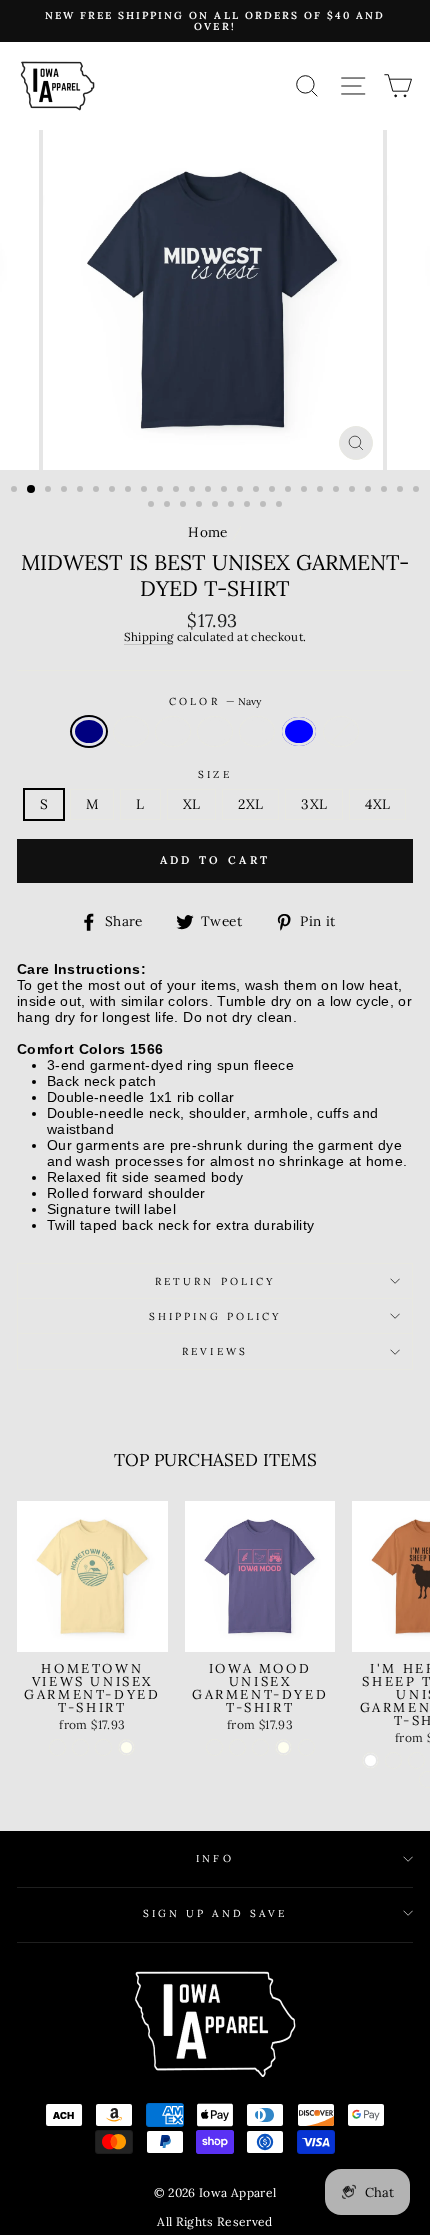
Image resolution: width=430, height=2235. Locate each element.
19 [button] (306, 491)
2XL (250, 804)
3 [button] (50, 491)
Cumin (341, 731)
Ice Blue (299, 731)
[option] (215, 21)
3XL (314, 804)
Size (214, 774)
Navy (89, 731)
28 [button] (169, 506)
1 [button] (16, 491)
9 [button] (146, 491)
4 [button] (66, 491)
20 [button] (322, 491)
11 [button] (178, 491)
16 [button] (258, 491)
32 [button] (233, 506)
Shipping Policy (215, 1316)
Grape (173, 731)
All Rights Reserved (214, 2221)
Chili (131, 731)
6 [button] (98, 491)
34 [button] (265, 506)
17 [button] (274, 491)
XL (192, 804)
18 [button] (290, 491)
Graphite (215, 731)
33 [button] (249, 506)
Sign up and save (215, 1913)
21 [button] (338, 491)
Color (214, 701)
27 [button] (153, 506)
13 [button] (210, 491)
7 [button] (114, 491)
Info (214, 1858)
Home (207, 532)
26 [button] (418, 491)
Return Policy (215, 1281)
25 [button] (402, 491)
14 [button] (226, 491)
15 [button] (242, 491)
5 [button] (82, 491)
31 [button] (217, 506)
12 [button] (194, 491)
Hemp (257, 731)
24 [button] (386, 491)
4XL (377, 804)
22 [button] (354, 491)
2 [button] (32, 490)
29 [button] (185, 506)
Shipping (149, 637)
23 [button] (370, 491)
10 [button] (162, 491)
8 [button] (130, 491)
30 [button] (201, 506)
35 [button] (281, 506)
